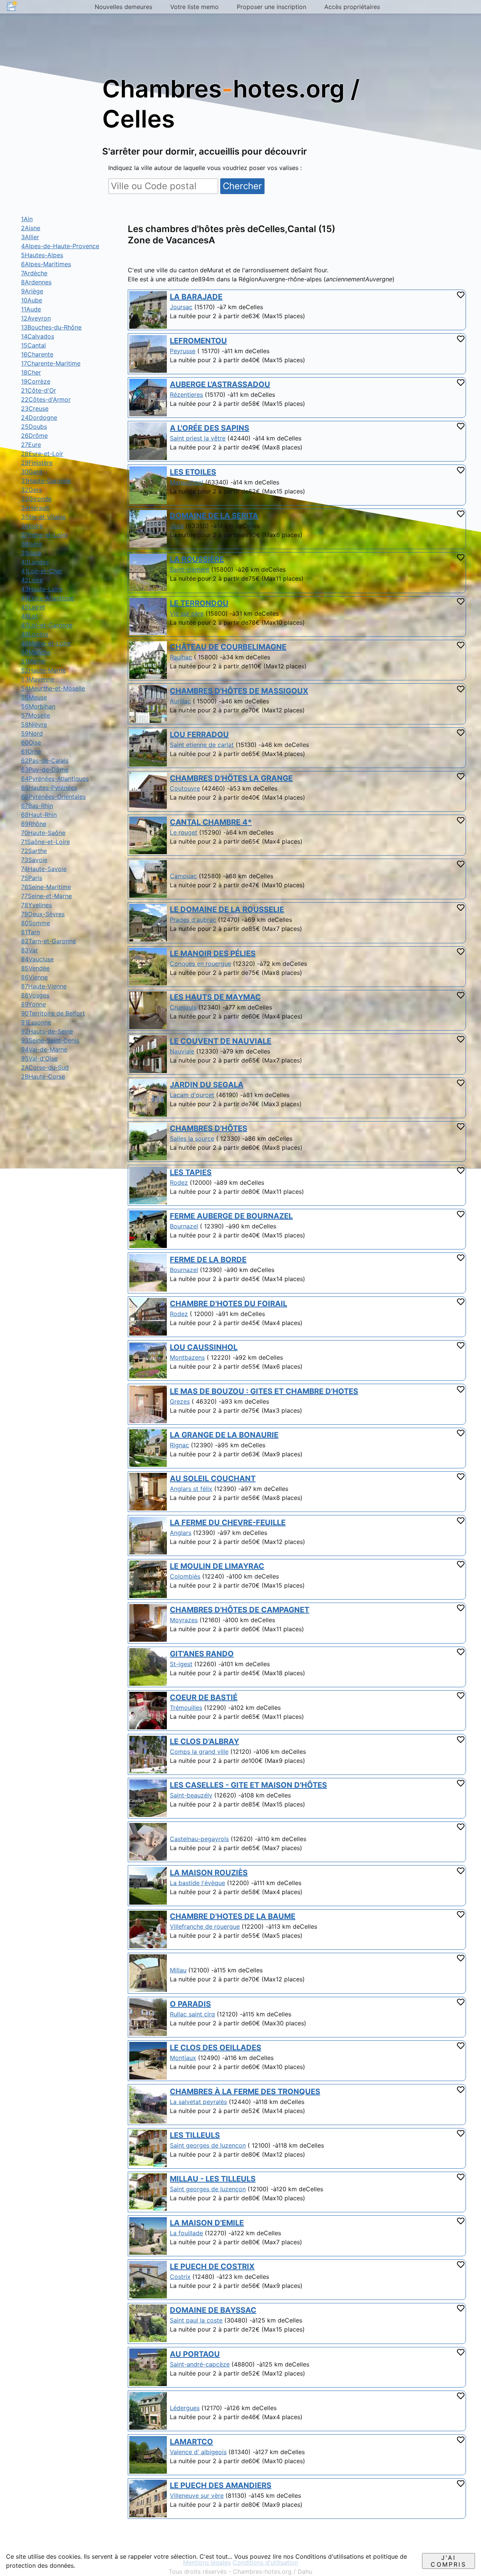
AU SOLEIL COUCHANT (213, 1479)
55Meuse (34, 697)
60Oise (31, 742)
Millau (178, 1970)
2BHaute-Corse (43, 1076)
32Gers (31, 490)
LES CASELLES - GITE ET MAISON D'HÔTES (248, 1785)
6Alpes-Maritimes (46, 264)
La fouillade (186, 2233)
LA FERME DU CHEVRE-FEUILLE (228, 1523)
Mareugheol (187, 482)
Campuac (183, 876)
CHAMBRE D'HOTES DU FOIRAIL (228, 1304)
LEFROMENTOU (198, 341)
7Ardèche (34, 273)
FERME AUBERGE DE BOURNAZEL (231, 1216)
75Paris (32, 878)
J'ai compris (448, 2561)
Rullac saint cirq (192, 2014)
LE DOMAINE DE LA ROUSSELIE (227, 909)
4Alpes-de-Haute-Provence (60, 246)
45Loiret (33, 607)
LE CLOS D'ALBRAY (204, 1741)
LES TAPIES (191, 1172)
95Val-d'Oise (39, 1058)
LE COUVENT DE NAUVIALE (221, 1041)
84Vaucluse (37, 959)
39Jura (31, 553)
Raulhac (181, 657)
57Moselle (36, 715)
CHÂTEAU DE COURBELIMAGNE (228, 647)
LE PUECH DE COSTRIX (212, 2266)
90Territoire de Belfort (53, 1013)
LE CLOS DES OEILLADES (216, 2048)
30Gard (32, 472)
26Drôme (34, 436)
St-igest (181, 1664)
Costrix (180, 2277)
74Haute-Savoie (44, 869)
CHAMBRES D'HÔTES (209, 1128)
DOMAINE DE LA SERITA (214, 516)
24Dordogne (39, 417)
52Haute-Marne (43, 670)
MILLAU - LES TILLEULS (213, 2179)
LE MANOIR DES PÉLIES (213, 953)
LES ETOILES (193, 472)
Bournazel (184, 1226)
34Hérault (35, 508)
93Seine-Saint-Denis (50, 1040)
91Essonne (36, 1022)
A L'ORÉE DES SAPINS (209, 428)
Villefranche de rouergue (205, 1926)
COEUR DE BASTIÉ (204, 1697)
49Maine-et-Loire (46, 643)
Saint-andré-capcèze (200, 2364)
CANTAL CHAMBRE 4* (211, 822)
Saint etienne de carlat (202, 745)
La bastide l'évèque (197, 1883)
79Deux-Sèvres (43, 914)
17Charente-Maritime (51, 363)
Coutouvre (185, 788)
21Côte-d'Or (39, 390)
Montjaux (183, 2058)
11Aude (31, 309)
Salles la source (192, 1138)
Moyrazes (184, 1620)
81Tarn (30, 932)
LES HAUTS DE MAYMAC (215, 997)
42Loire (32, 580)
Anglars (181, 1533)
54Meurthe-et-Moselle (53, 688)
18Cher (31, 372)
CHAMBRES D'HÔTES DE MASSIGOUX (239, 691)
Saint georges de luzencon (208, 2145)
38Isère (32, 544)
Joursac (181, 307)
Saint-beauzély (191, 1795)
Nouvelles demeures (123, 7)
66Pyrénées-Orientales (53, 797)
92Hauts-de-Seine (47, 1031)
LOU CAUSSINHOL (204, 1347)
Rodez (179, 1183)
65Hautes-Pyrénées (49, 788)
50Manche (36, 652)
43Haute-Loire (42, 589)
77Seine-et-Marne (46, 896)
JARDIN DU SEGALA (207, 1085)
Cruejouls (183, 1007)
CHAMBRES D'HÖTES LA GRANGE (231, 778)
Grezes (180, 1401)
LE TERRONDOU (199, 603)
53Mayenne (38, 679)
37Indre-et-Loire (44, 535)
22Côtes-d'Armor (46, 399)
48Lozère (35, 634)
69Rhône (34, 824)
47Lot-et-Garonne (47, 625)
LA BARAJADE (196, 297)
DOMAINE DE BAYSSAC (213, 2310)
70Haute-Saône (43, 833)
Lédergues (185, 2408)
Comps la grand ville (199, 1752)
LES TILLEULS (195, 2135)
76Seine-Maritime (46, 887)
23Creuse (35, 408)
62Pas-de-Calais (45, 761)
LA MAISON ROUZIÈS (209, 1873)
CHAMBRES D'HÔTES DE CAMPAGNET (240, 1610)
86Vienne (34, 977)
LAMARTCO (191, 2442)
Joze (177, 526)
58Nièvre (34, 724)
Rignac (179, 1445)
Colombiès (185, 1576)
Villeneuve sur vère (197, 2496)
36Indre (32, 526)
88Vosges (35, 995)
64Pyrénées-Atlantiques (55, 779)
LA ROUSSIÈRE (197, 559)
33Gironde (36, 499)
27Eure (31, 445)
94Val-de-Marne (44, 1049)
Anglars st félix (191, 1489)
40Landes (35, 562)
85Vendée (35, 968)
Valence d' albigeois (198, 2452)
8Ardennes (36, 282)
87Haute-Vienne (44, 986)
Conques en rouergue (200, 964)
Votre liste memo (194, 7)
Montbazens (187, 1357)
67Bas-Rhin (37, 806)
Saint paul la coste (196, 2320)
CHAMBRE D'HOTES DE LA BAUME (233, 1916)
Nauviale (182, 1051)
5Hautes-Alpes (42, 255)
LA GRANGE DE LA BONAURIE (224, 1435)
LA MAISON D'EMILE (207, 2223)
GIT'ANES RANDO (202, 1654)
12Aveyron (36, 318)
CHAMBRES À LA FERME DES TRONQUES (245, 2092)
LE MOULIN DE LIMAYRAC (217, 1566)
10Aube (32, 300)
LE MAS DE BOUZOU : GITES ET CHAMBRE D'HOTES (264, 1391)
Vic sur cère (187, 613)
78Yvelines (36, 905)
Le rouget (184, 832)
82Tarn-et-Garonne (48, 941)
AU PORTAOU (195, 2354)
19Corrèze (36, 381)
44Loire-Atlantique (48, 598)
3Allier (30, 237)
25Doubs (34, 427)
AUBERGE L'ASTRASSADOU (220, 384)
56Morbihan (38, 706)
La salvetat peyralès (198, 2102)
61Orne (31, 751)
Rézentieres (186, 395)
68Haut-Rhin (39, 815)
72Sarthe (34, 851)
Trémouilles (186, 1708)
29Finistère (37, 463)
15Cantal (33, 345)
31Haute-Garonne (46, 481)
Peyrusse (183, 351)
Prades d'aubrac (193, 920)
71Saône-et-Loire (45, 842)
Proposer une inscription (272, 7)
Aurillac (180, 701)
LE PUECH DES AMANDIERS (221, 2485)
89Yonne (33, 1004)
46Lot (29, 616)
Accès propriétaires (352, 7)
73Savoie (34, 860)
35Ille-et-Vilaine (43, 517)
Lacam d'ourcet (192, 1095)
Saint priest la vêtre (198, 438)
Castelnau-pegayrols (199, 1839)
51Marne (33, 661)
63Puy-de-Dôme (45, 770)
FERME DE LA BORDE (208, 1260)
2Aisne (31, 228)
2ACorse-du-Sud (45, 1067)
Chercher (242, 186)
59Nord (32, 733)
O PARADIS (190, 2004)
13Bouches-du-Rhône (51, 327)
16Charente (37, 354)
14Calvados (38, 336)
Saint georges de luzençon (208, 2189)
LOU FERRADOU (199, 735)
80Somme (36, 923)
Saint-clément (190, 569)
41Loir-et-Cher (42, 571)
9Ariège (32, 291)
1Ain (27, 219)
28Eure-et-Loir (42, 454)
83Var (29, 950)
